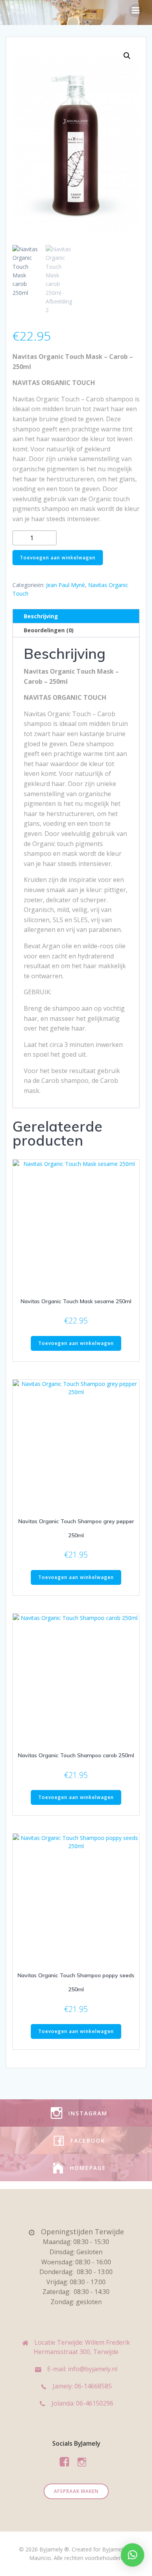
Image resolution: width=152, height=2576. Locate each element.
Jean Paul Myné (65, 585)
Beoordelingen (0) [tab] (49, 630)
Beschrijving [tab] (41, 616)
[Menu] (136, 11)
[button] (127, 56)
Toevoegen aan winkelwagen (58, 558)
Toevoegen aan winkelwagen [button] (76, 1343)
